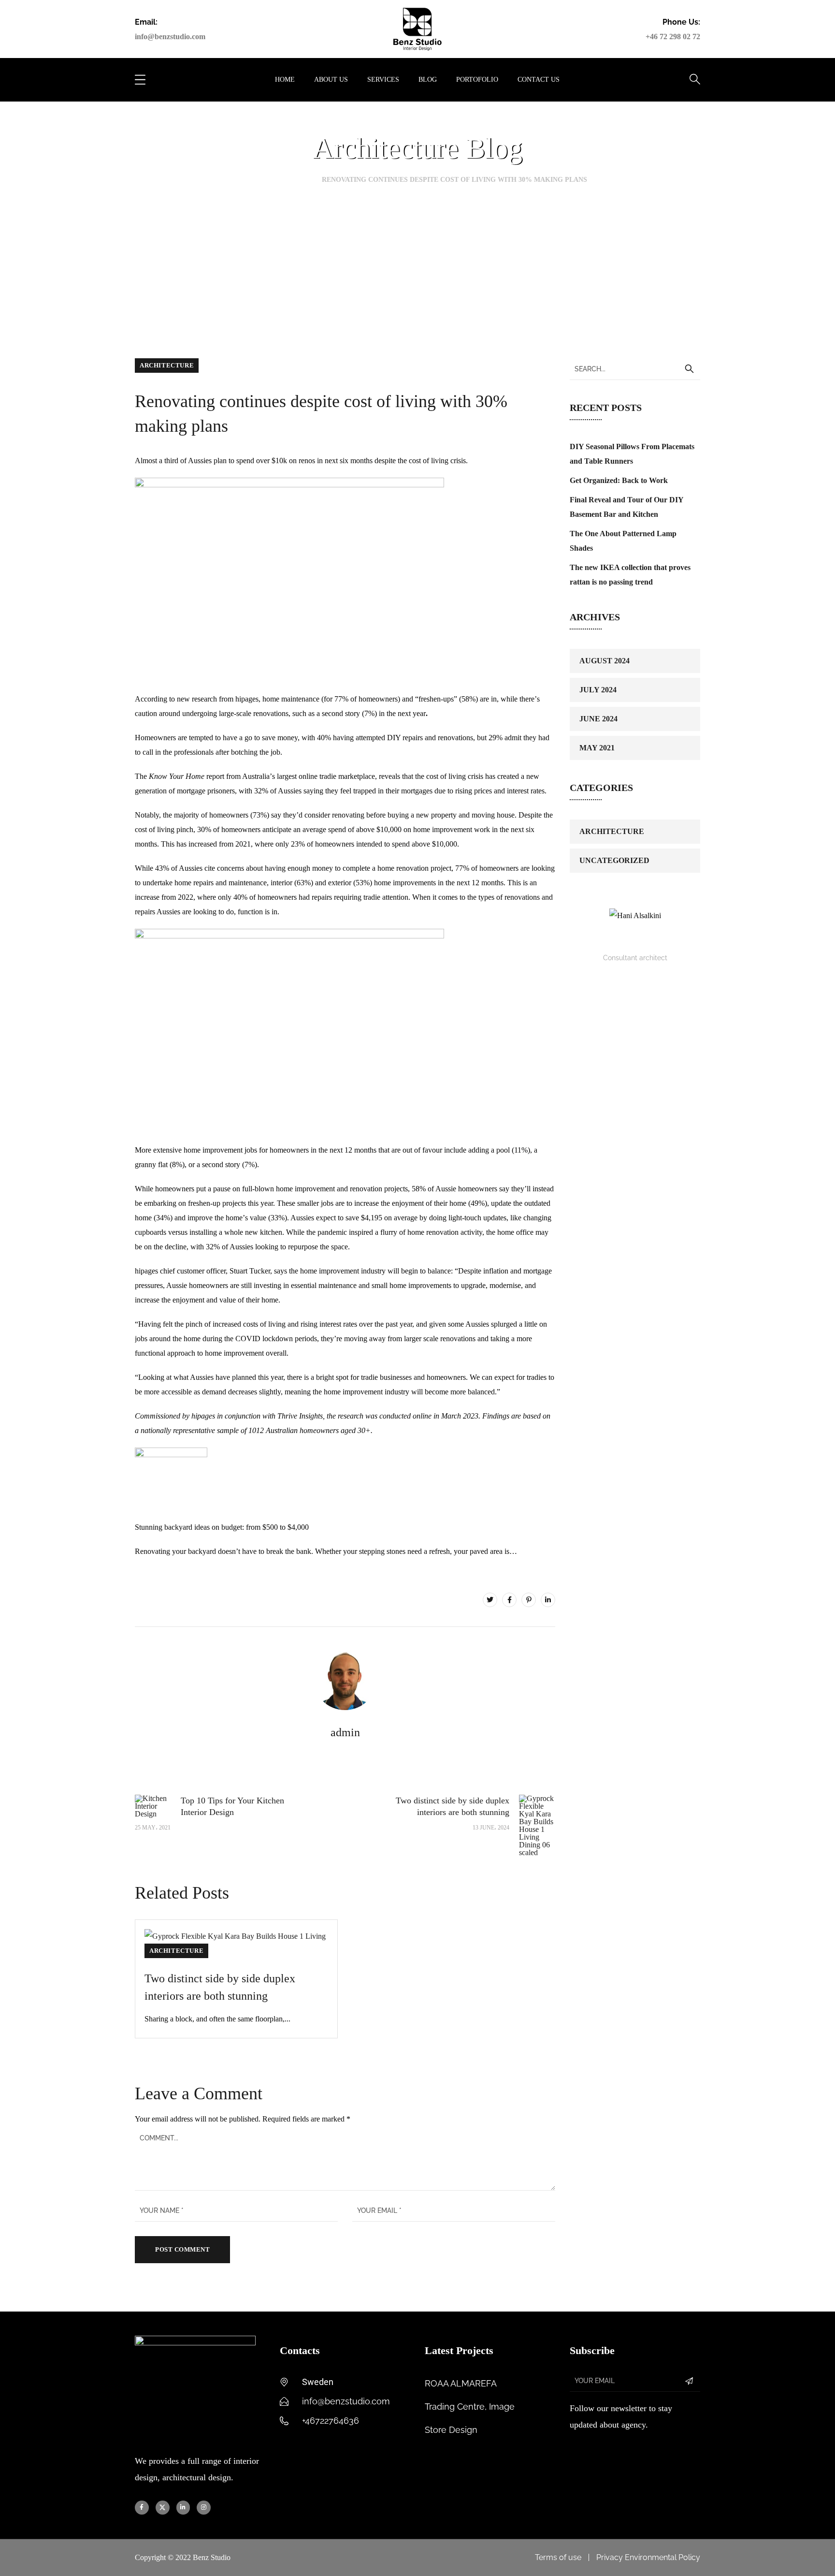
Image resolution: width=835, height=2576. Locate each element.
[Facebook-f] (142, 2508)
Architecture (167, 365)
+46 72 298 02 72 (673, 37)
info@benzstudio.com (170, 37)
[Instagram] (204, 2508)
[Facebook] (509, 1600)
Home (285, 80)
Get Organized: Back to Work (619, 480)
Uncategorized (614, 860)
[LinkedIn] (548, 1600)
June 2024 (598, 719)
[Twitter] (490, 1600)
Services (383, 80)
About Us (331, 80)
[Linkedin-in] (183, 2508)
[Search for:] (635, 369)
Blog (428, 80)
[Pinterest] (529, 1600)
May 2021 (597, 748)
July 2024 (598, 690)
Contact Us (539, 80)
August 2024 (605, 661)
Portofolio (477, 80)
